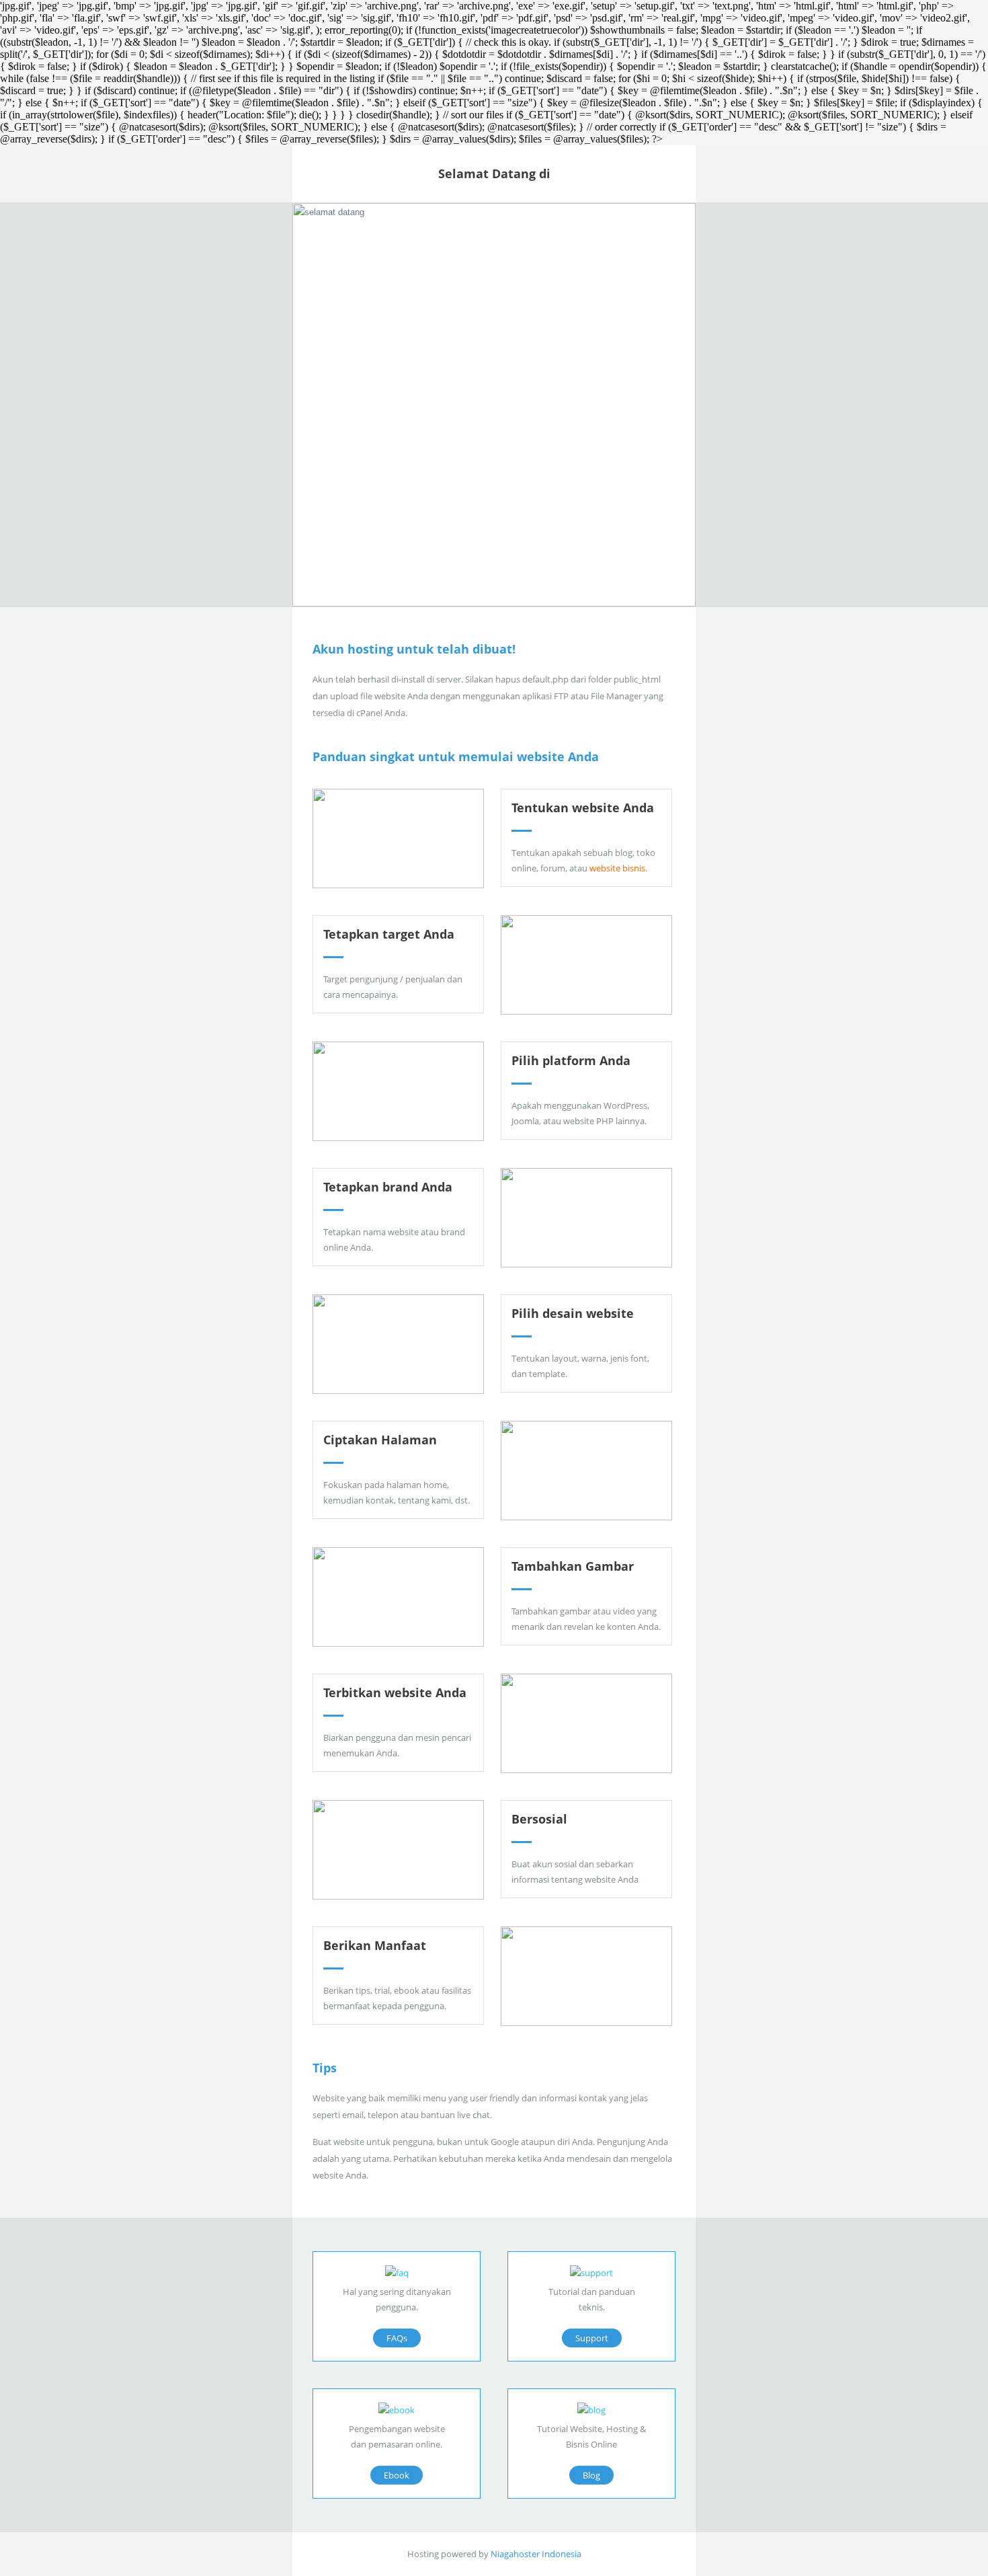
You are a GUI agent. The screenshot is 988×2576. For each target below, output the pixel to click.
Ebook (397, 2475)
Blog (591, 2475)
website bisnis (617, 868)
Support (592, 2338)
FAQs (397, 2338)
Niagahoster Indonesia (536, 2554)
